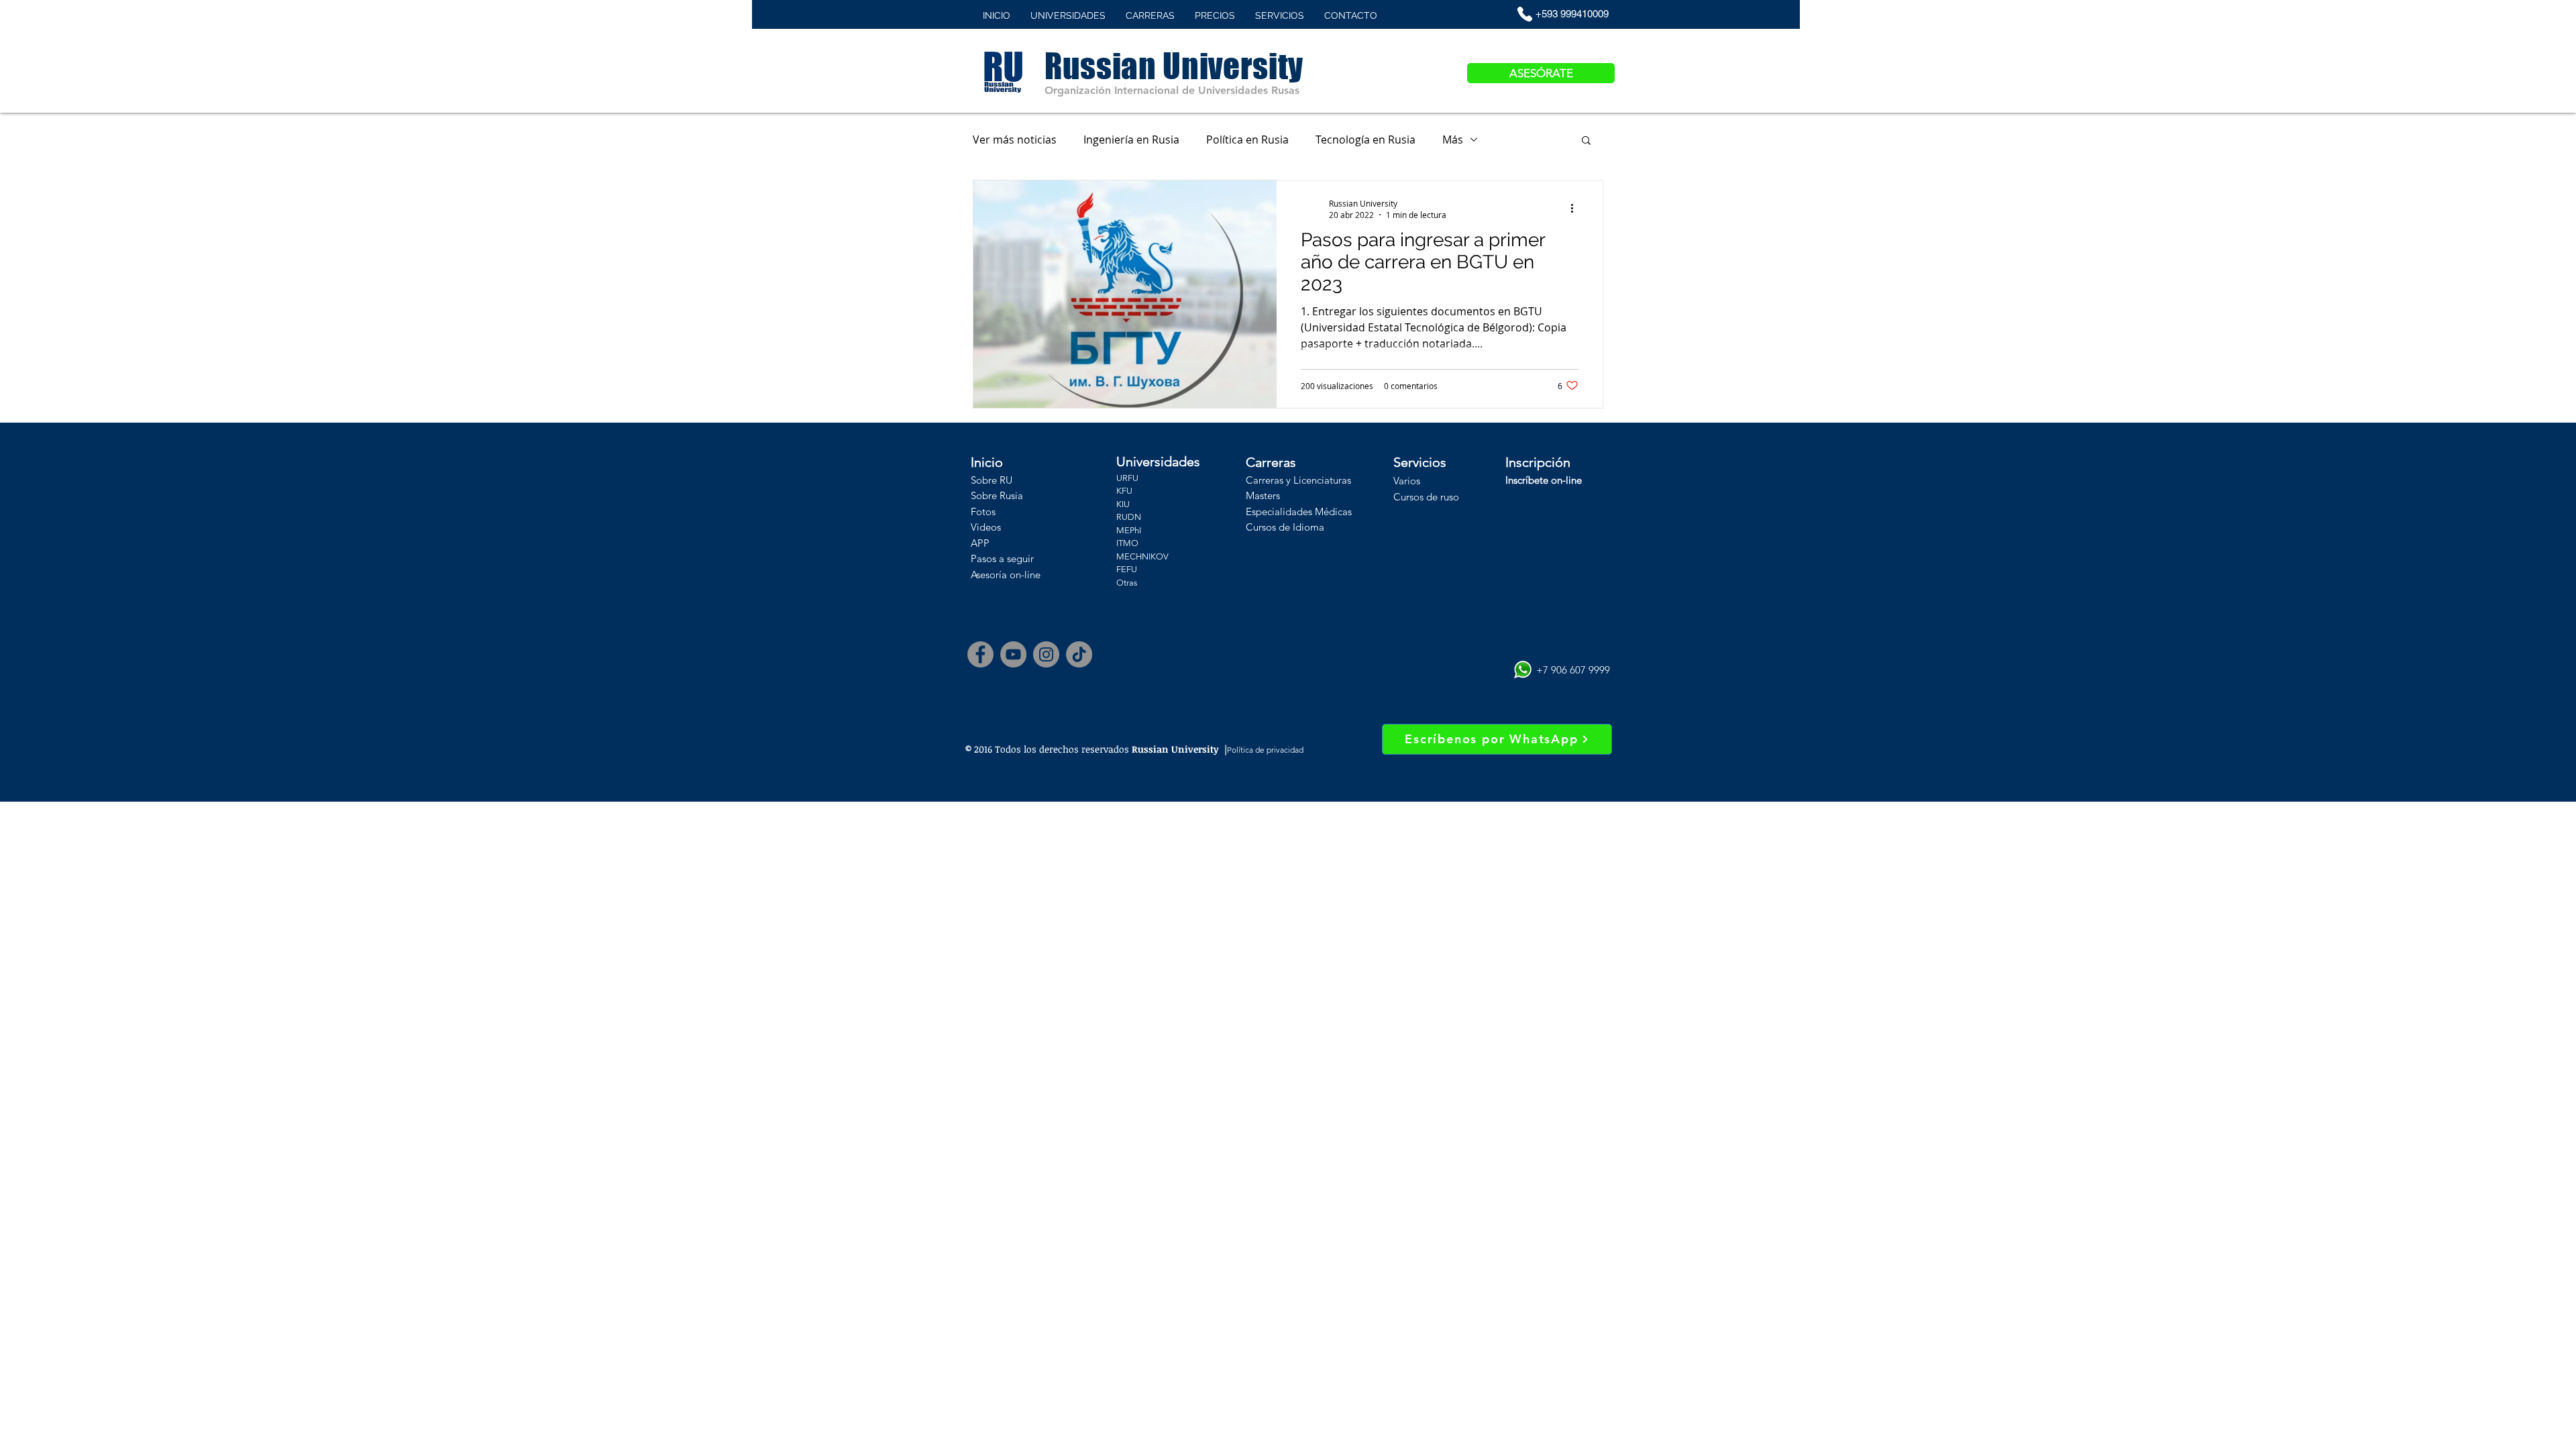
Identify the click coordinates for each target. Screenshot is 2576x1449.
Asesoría (989, 575)
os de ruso (1436, 497)
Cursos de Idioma (1285, 527)
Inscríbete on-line (1544, 480)
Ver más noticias (1015, 140)
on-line (1024, 575)
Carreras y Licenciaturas (1298, 480)
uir (1028, 558)
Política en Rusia (1247, 140)
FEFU (1127, 569)
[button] (1586, 141)
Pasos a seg (997, 558)
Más (1453, 140)
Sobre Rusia (997, 495)
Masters (1263, 495)
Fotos (983, 512)
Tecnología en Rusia (1365, 140)
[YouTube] (1013, 654)
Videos (986, 527)
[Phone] (1525, 14)
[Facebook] (980, 654)
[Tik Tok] (1079, 654)
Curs (1403, 497)
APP (980, 543)
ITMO (1127, 543)
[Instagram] (1046, 654)
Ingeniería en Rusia (1131, 140)
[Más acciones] (1576, 209)
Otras (1127, 583)
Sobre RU (991, 480)
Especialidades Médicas (1299, 512)
